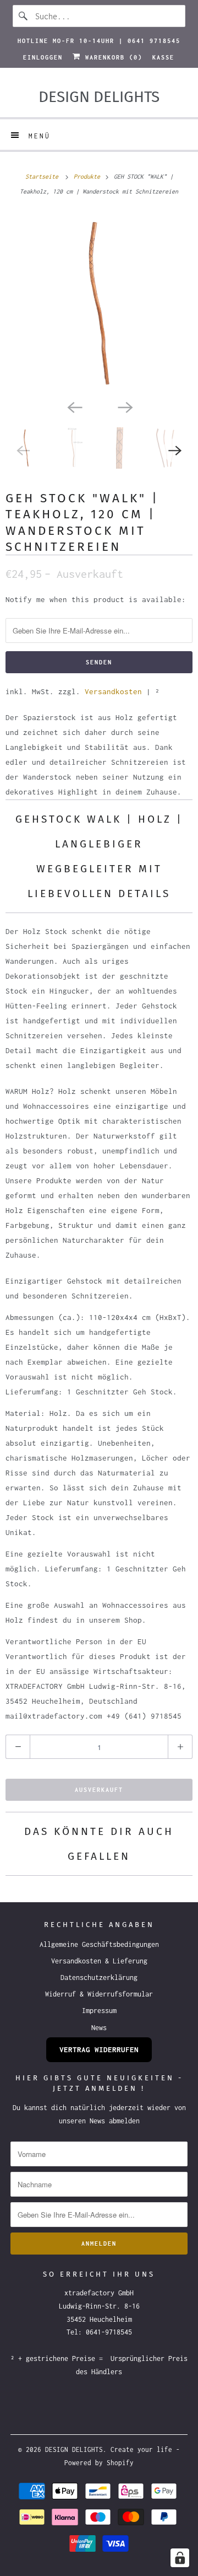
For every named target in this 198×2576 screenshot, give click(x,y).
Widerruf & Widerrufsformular (99, 1994)
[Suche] (24, 16)
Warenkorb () (112, 57)
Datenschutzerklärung (99, 1977)
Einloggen (43, 57)
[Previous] (74, 406)
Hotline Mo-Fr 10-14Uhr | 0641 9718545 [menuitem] (99, 41)
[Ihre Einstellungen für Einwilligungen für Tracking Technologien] (180, 2558)
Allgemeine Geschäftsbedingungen (99, 1944)
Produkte (89, 176)
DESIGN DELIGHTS (74, 2449)
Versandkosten (113, 691)
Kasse (163, 57)
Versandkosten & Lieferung (99, 1961)
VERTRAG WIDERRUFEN (99, 2049)
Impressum (99, 2011)
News (99, 2028)
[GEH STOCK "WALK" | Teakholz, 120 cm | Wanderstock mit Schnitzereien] (99, 303)
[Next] (124, 406)
